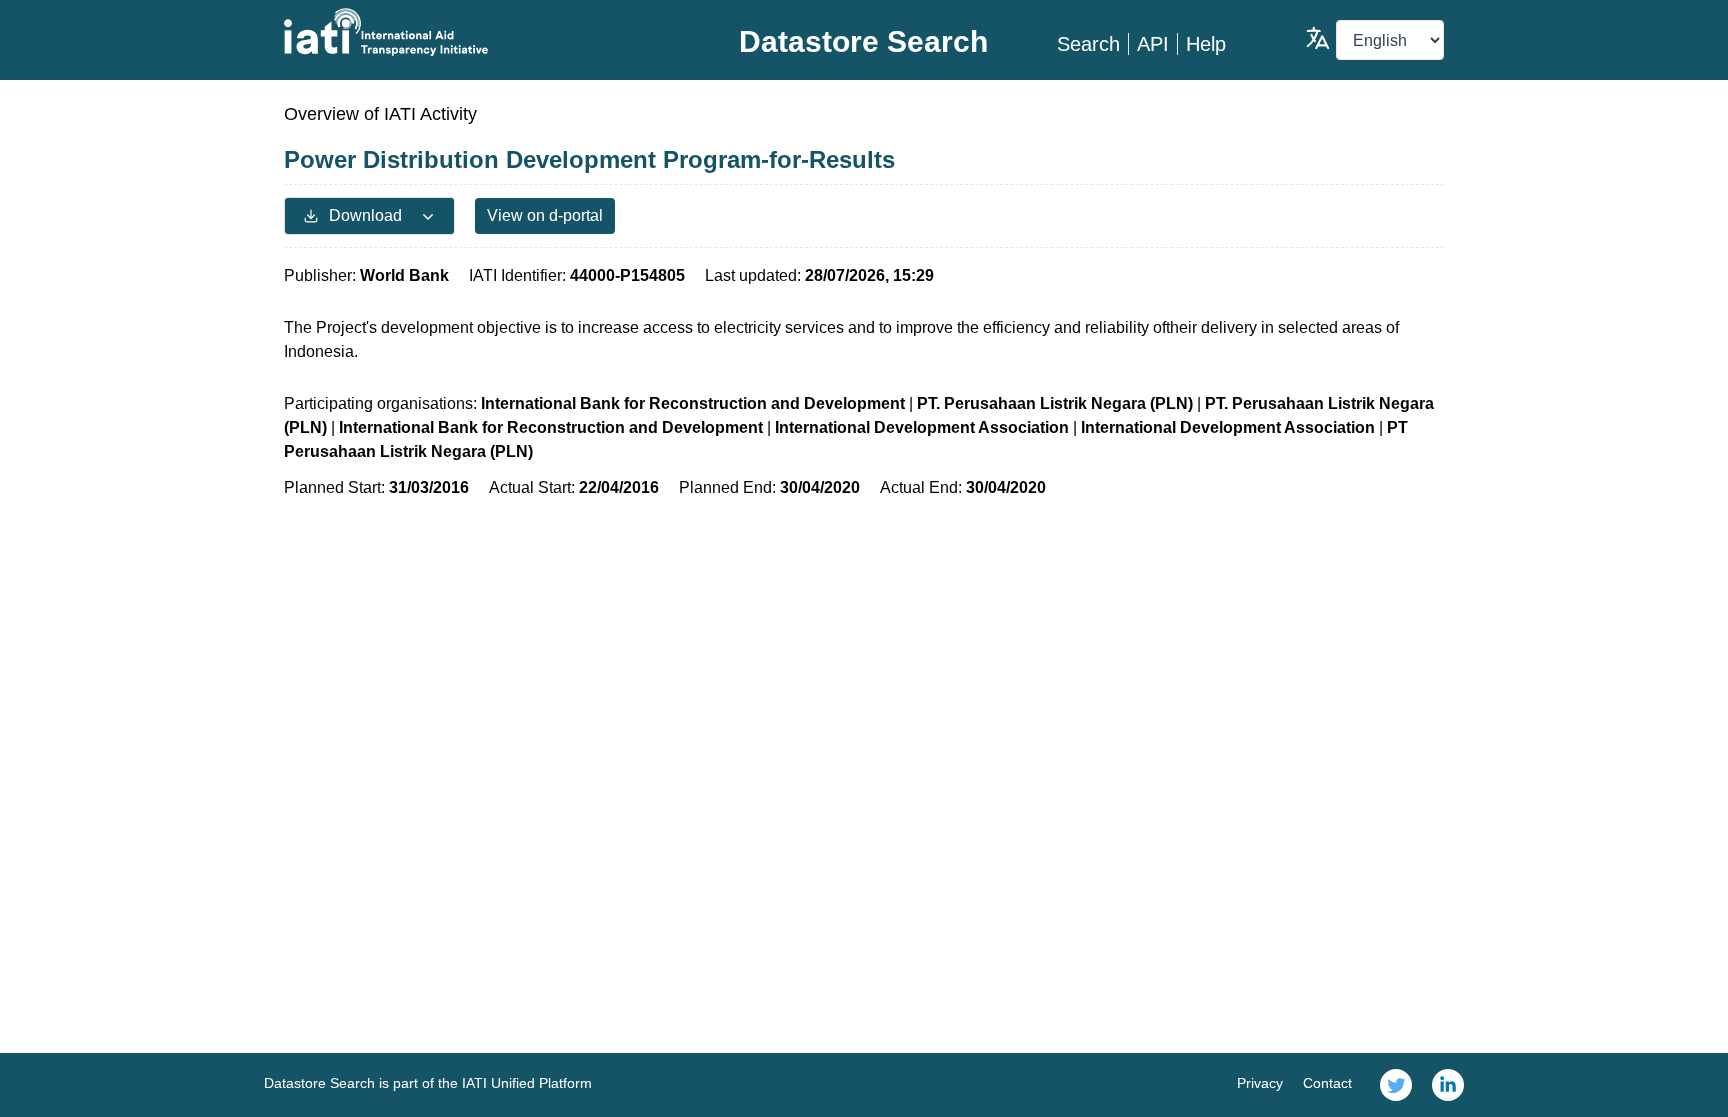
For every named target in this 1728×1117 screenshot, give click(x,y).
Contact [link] (1327, 1083)
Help (1206, 44)
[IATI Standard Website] (477, 32)
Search (1088, 44)
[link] (1396, 1085)
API (1153, 44)
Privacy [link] (1260, 1083)
